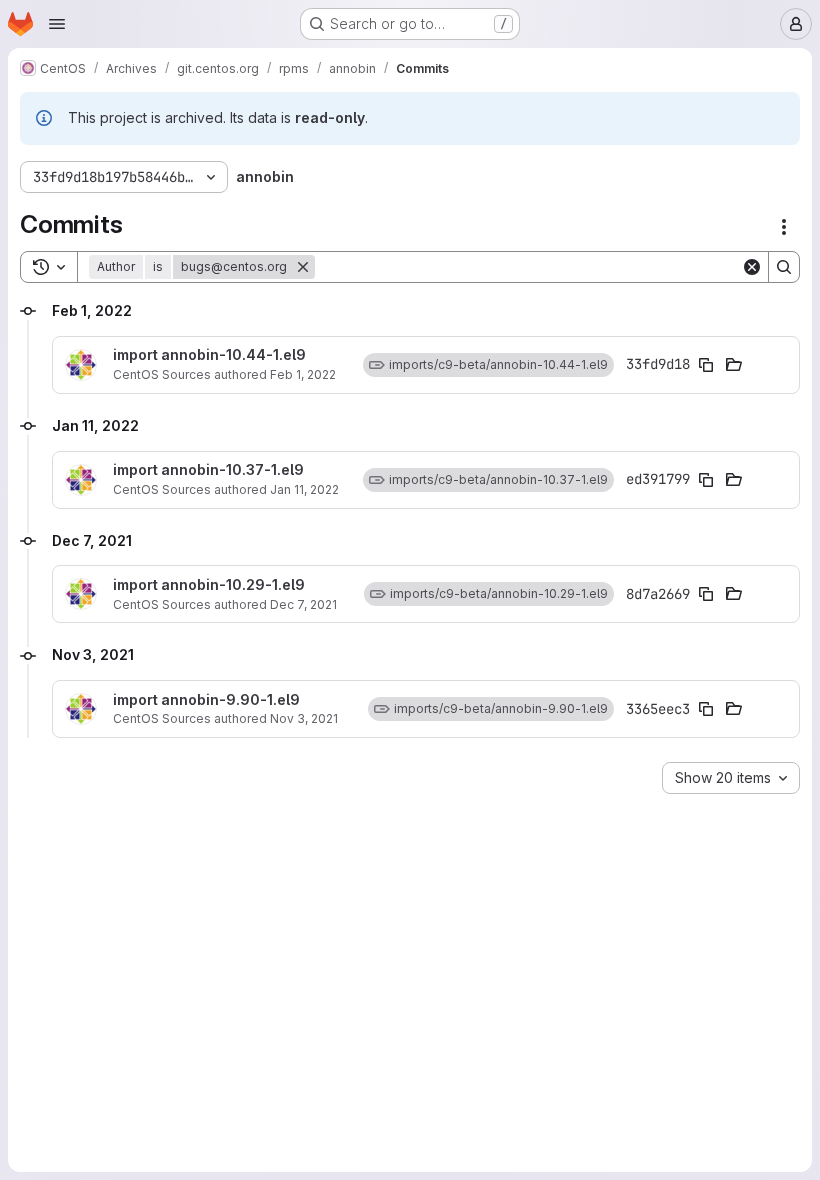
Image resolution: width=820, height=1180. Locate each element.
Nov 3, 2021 (304, 718)
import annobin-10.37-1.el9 (208, 470)
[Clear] (752, 267)
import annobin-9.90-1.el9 (206, 700)
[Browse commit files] (734, 365)
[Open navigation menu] (57, 24)
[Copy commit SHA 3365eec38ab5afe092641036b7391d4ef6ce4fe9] (706, 709)
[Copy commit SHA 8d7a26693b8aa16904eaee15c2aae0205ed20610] (706, 594)
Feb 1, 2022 (303, 374)
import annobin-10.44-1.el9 (209, 355)
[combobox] (731, 778)
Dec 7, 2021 (303, 604)
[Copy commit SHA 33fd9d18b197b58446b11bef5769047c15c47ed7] (706, 365)
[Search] (784, 267)
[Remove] (303, 267)
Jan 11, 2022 (304, 489)
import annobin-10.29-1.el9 (209, 585)
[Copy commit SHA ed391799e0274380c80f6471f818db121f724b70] (706, 480)
